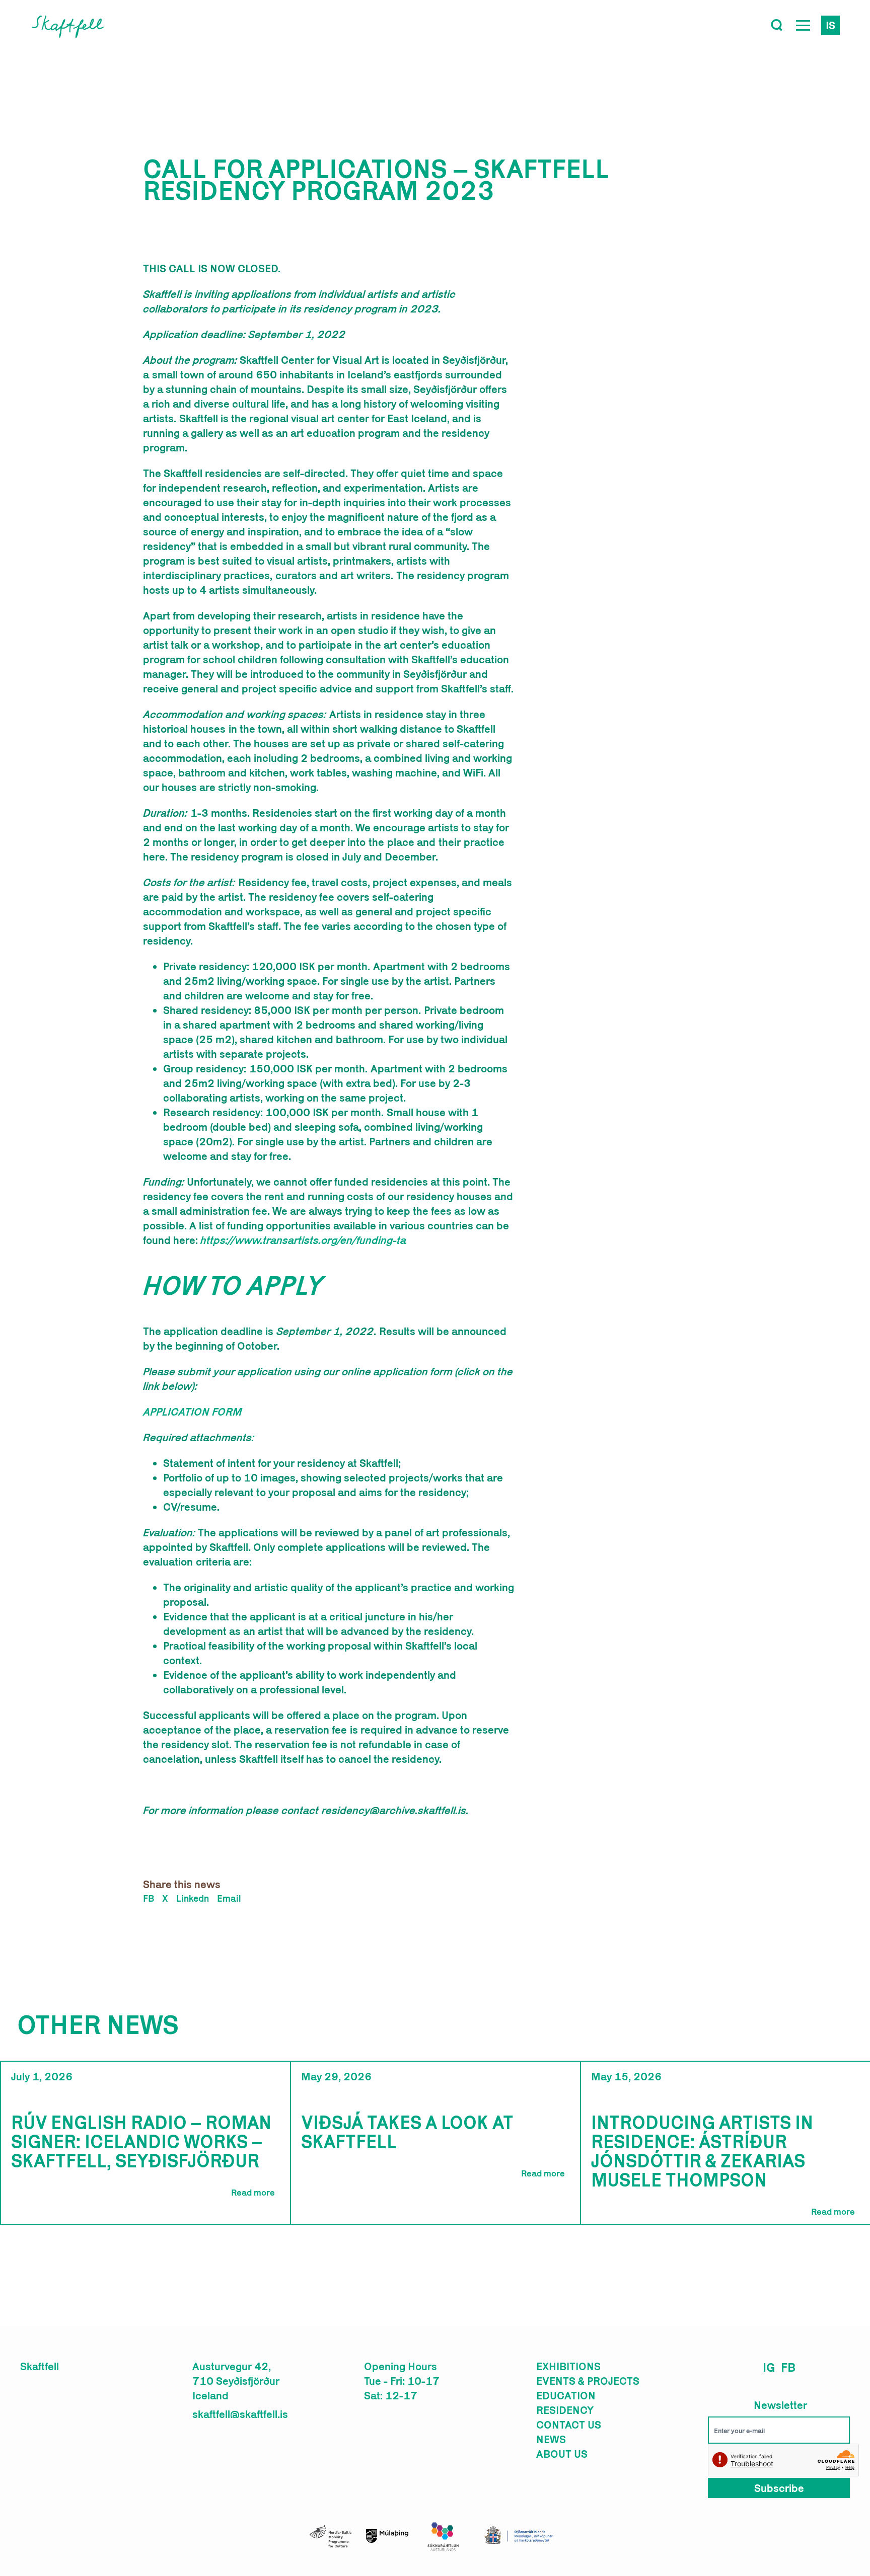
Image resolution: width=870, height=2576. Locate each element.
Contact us (569, 2425)
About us (562, 2454)
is (830, 25)
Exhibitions (568, 2366)
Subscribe (779, 2488)
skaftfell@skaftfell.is (240, 2414)
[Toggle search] (777, 25)
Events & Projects (588, 2381)
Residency (565, 2410)
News (551, 2439)
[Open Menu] (803, 25)
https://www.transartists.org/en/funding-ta (303, 1240)
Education (566, 2395)
